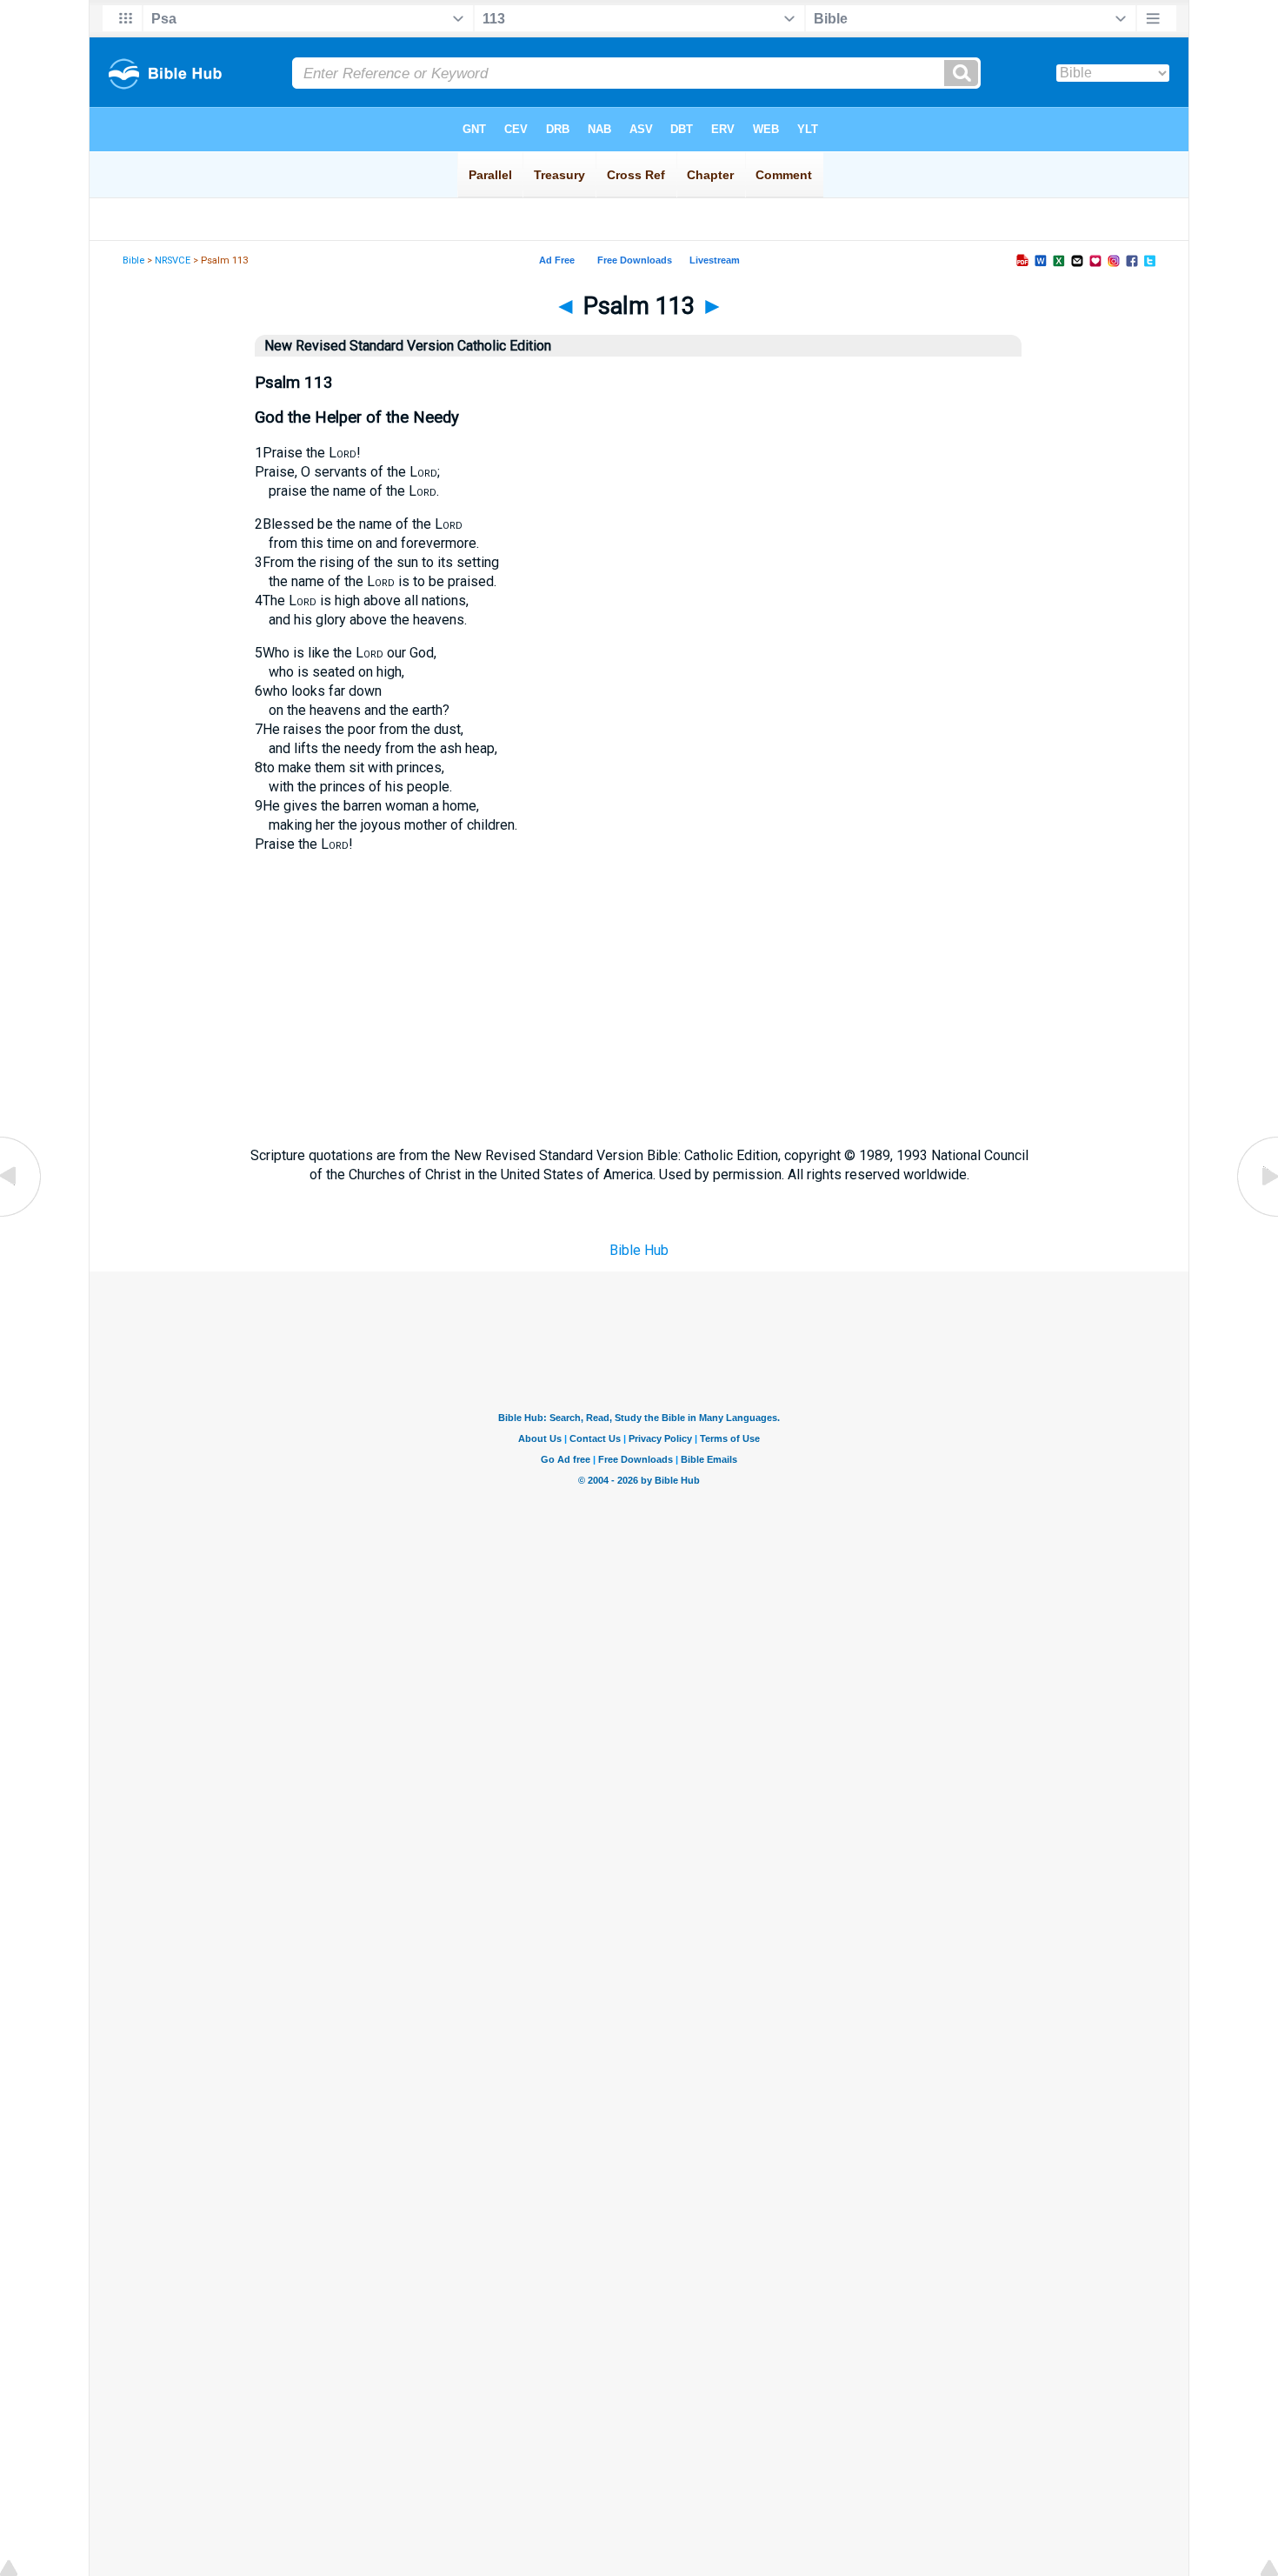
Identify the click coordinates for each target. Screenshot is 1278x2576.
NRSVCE (173, 260)
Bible (133, 260)
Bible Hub (639, 1250)
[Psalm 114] (1256, 1215)
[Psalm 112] (22, 1215)
